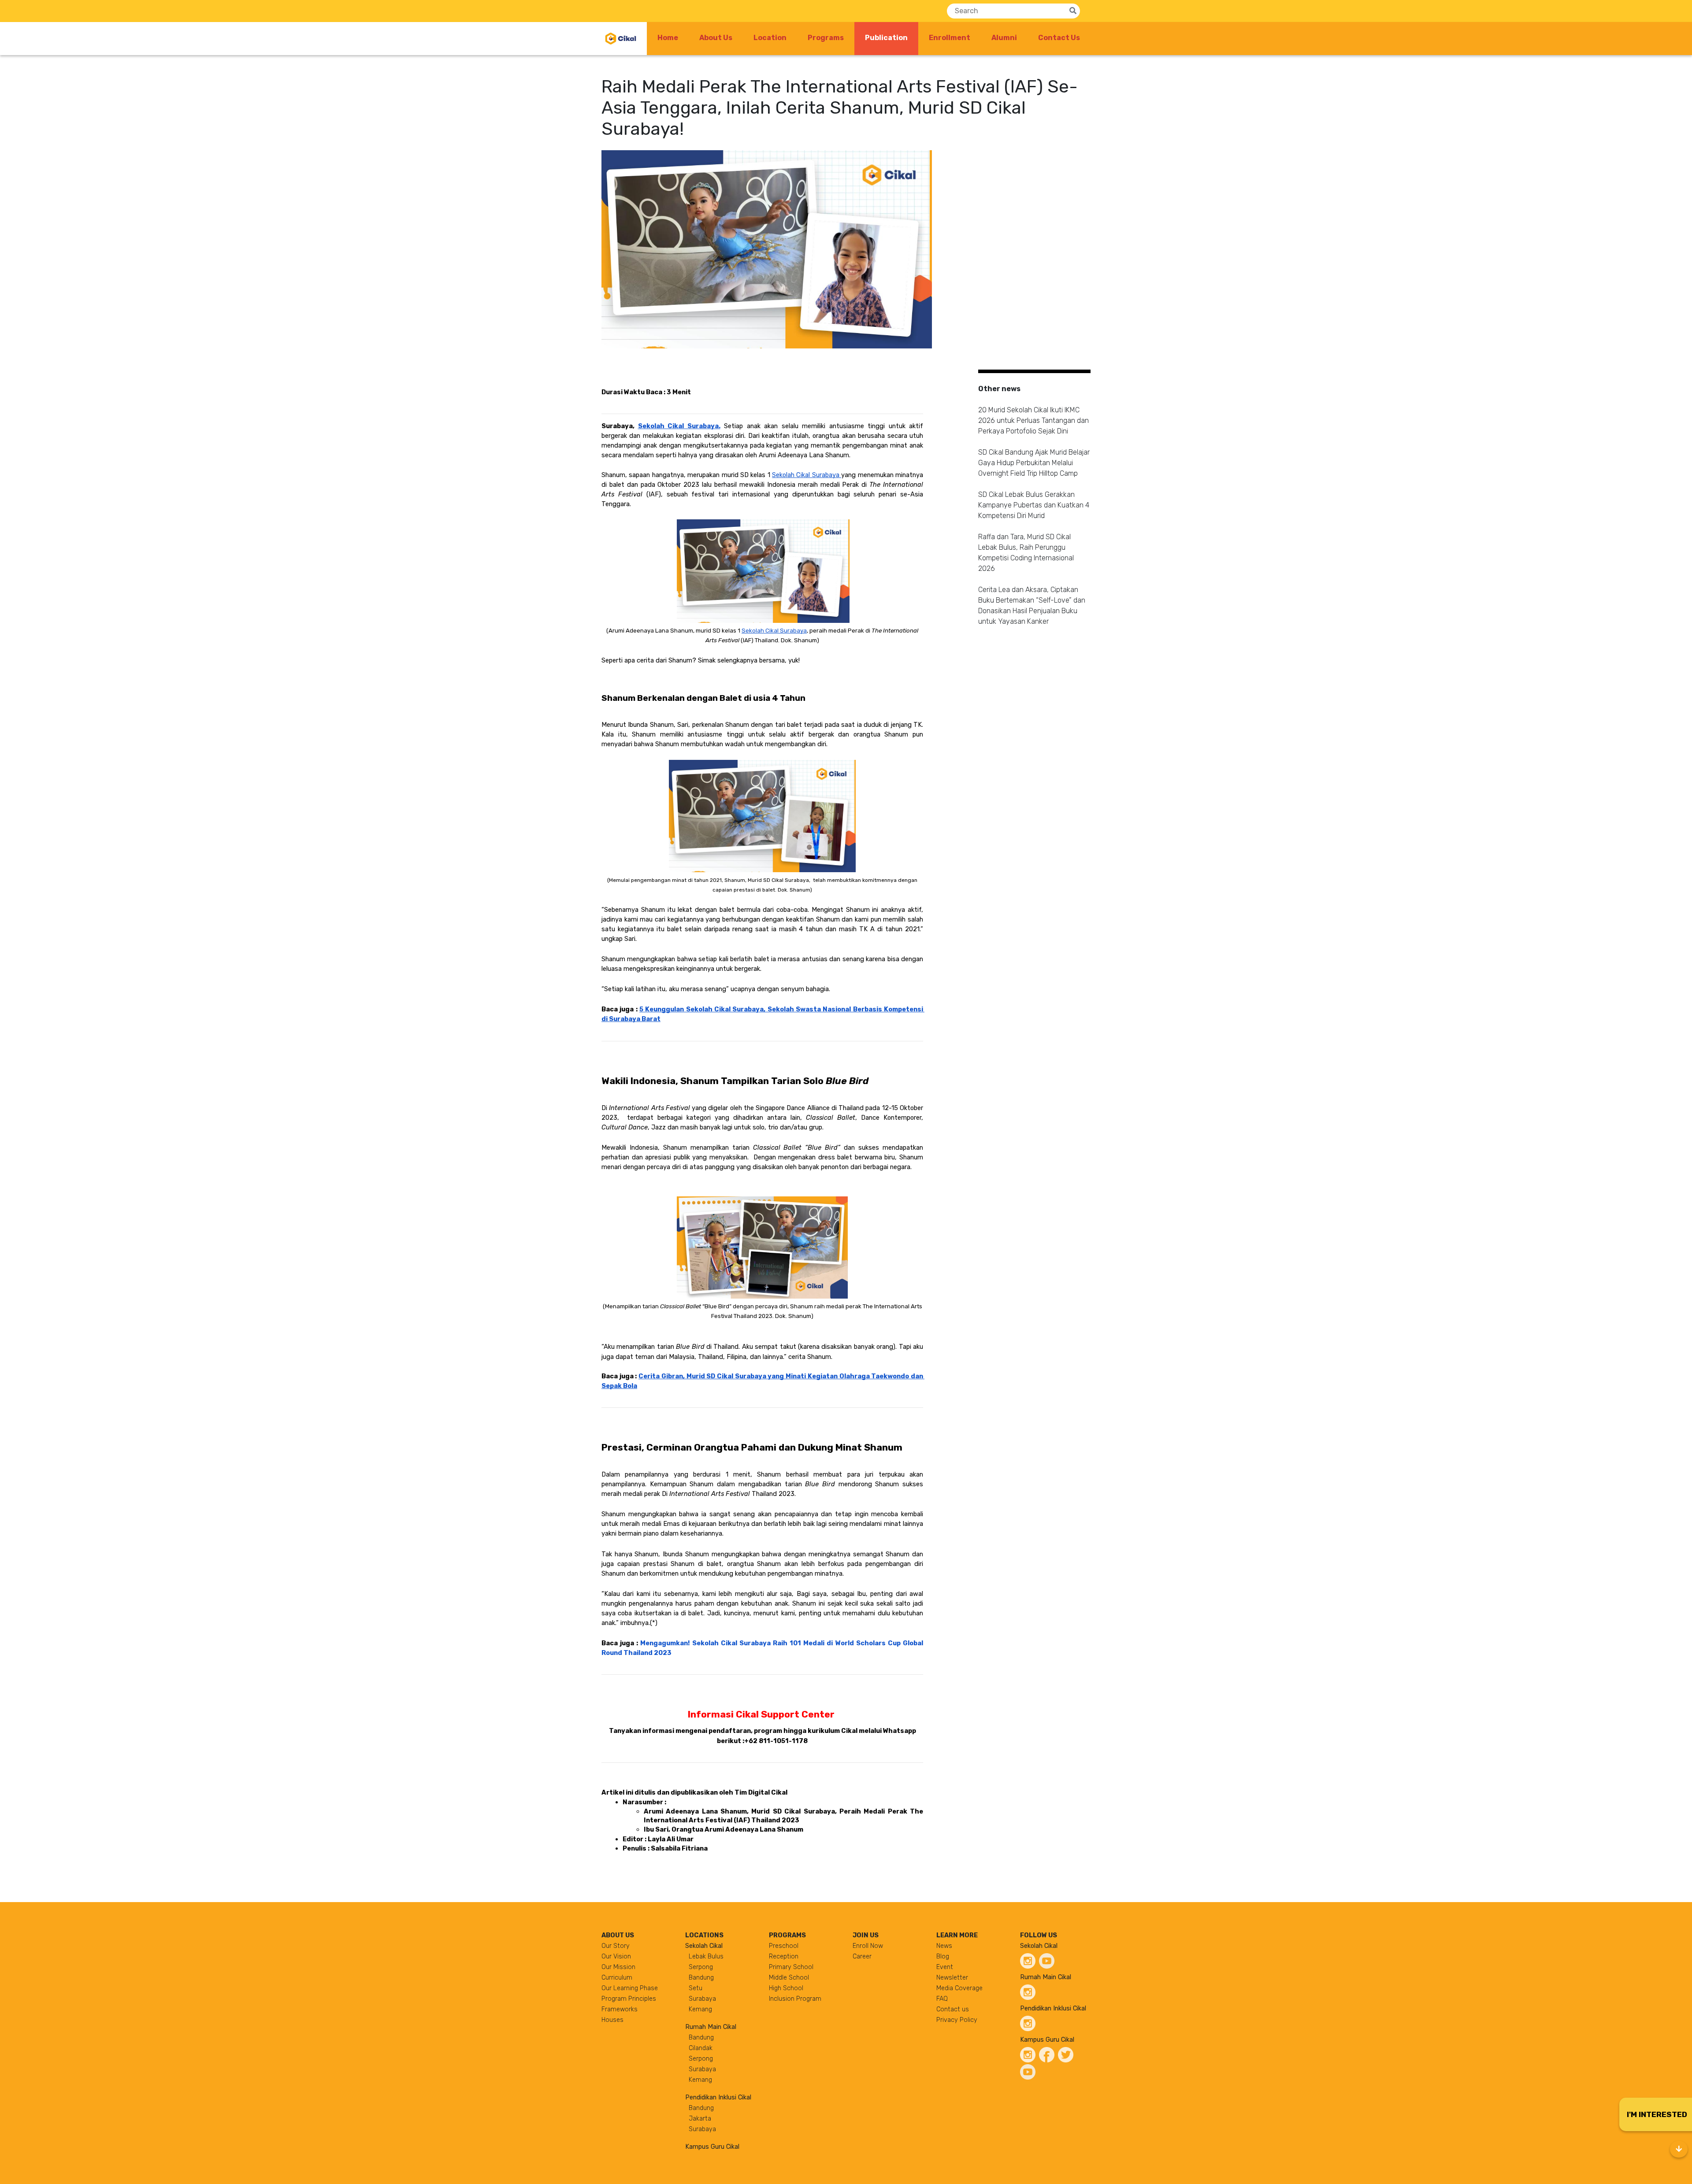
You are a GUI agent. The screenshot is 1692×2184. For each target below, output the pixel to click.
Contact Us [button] (1059, 38)
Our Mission (618, 1967)
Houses (612, 2020)
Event (945, 1967)
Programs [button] (826, 38)
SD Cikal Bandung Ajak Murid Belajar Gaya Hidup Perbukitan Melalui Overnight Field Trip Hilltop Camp (1034, 463)
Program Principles (629, 1999)
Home (668, 38)
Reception (784, 1956)
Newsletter (952, 1978)
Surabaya (702, 1999)
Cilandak (701, 2048)
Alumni (1004, 38)
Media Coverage (959, 1988)
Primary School (791, 1967)
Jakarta (700, 2119)
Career (862, 1956)
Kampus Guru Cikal (712, 2147)
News (944, 1946)
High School (786, 1988)
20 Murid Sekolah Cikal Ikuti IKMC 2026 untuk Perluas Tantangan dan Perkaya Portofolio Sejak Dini (1033, 420)
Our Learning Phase (630, 1988)
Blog (943, 1956)
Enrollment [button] (950, 38)
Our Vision (616, 1956)
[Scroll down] (1679, 2149)
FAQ (942, 1999)
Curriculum (617, 1978)
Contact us (953, 2009)
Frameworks (620, 2009)
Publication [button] (892, 37)
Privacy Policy (957, 2020)
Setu (696, 1988)
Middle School (789, 1978)
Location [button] (770, 38)
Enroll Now (868, 1946)
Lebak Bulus (706, 1956)
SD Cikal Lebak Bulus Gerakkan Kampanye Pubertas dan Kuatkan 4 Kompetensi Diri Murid (1034, 505)
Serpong (701, 1967)
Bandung (701, 1978)
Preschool (784, 1946)
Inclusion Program (795, 1999)
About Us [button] (716, 38)
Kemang (700, 2009)
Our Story (616, 1946)
